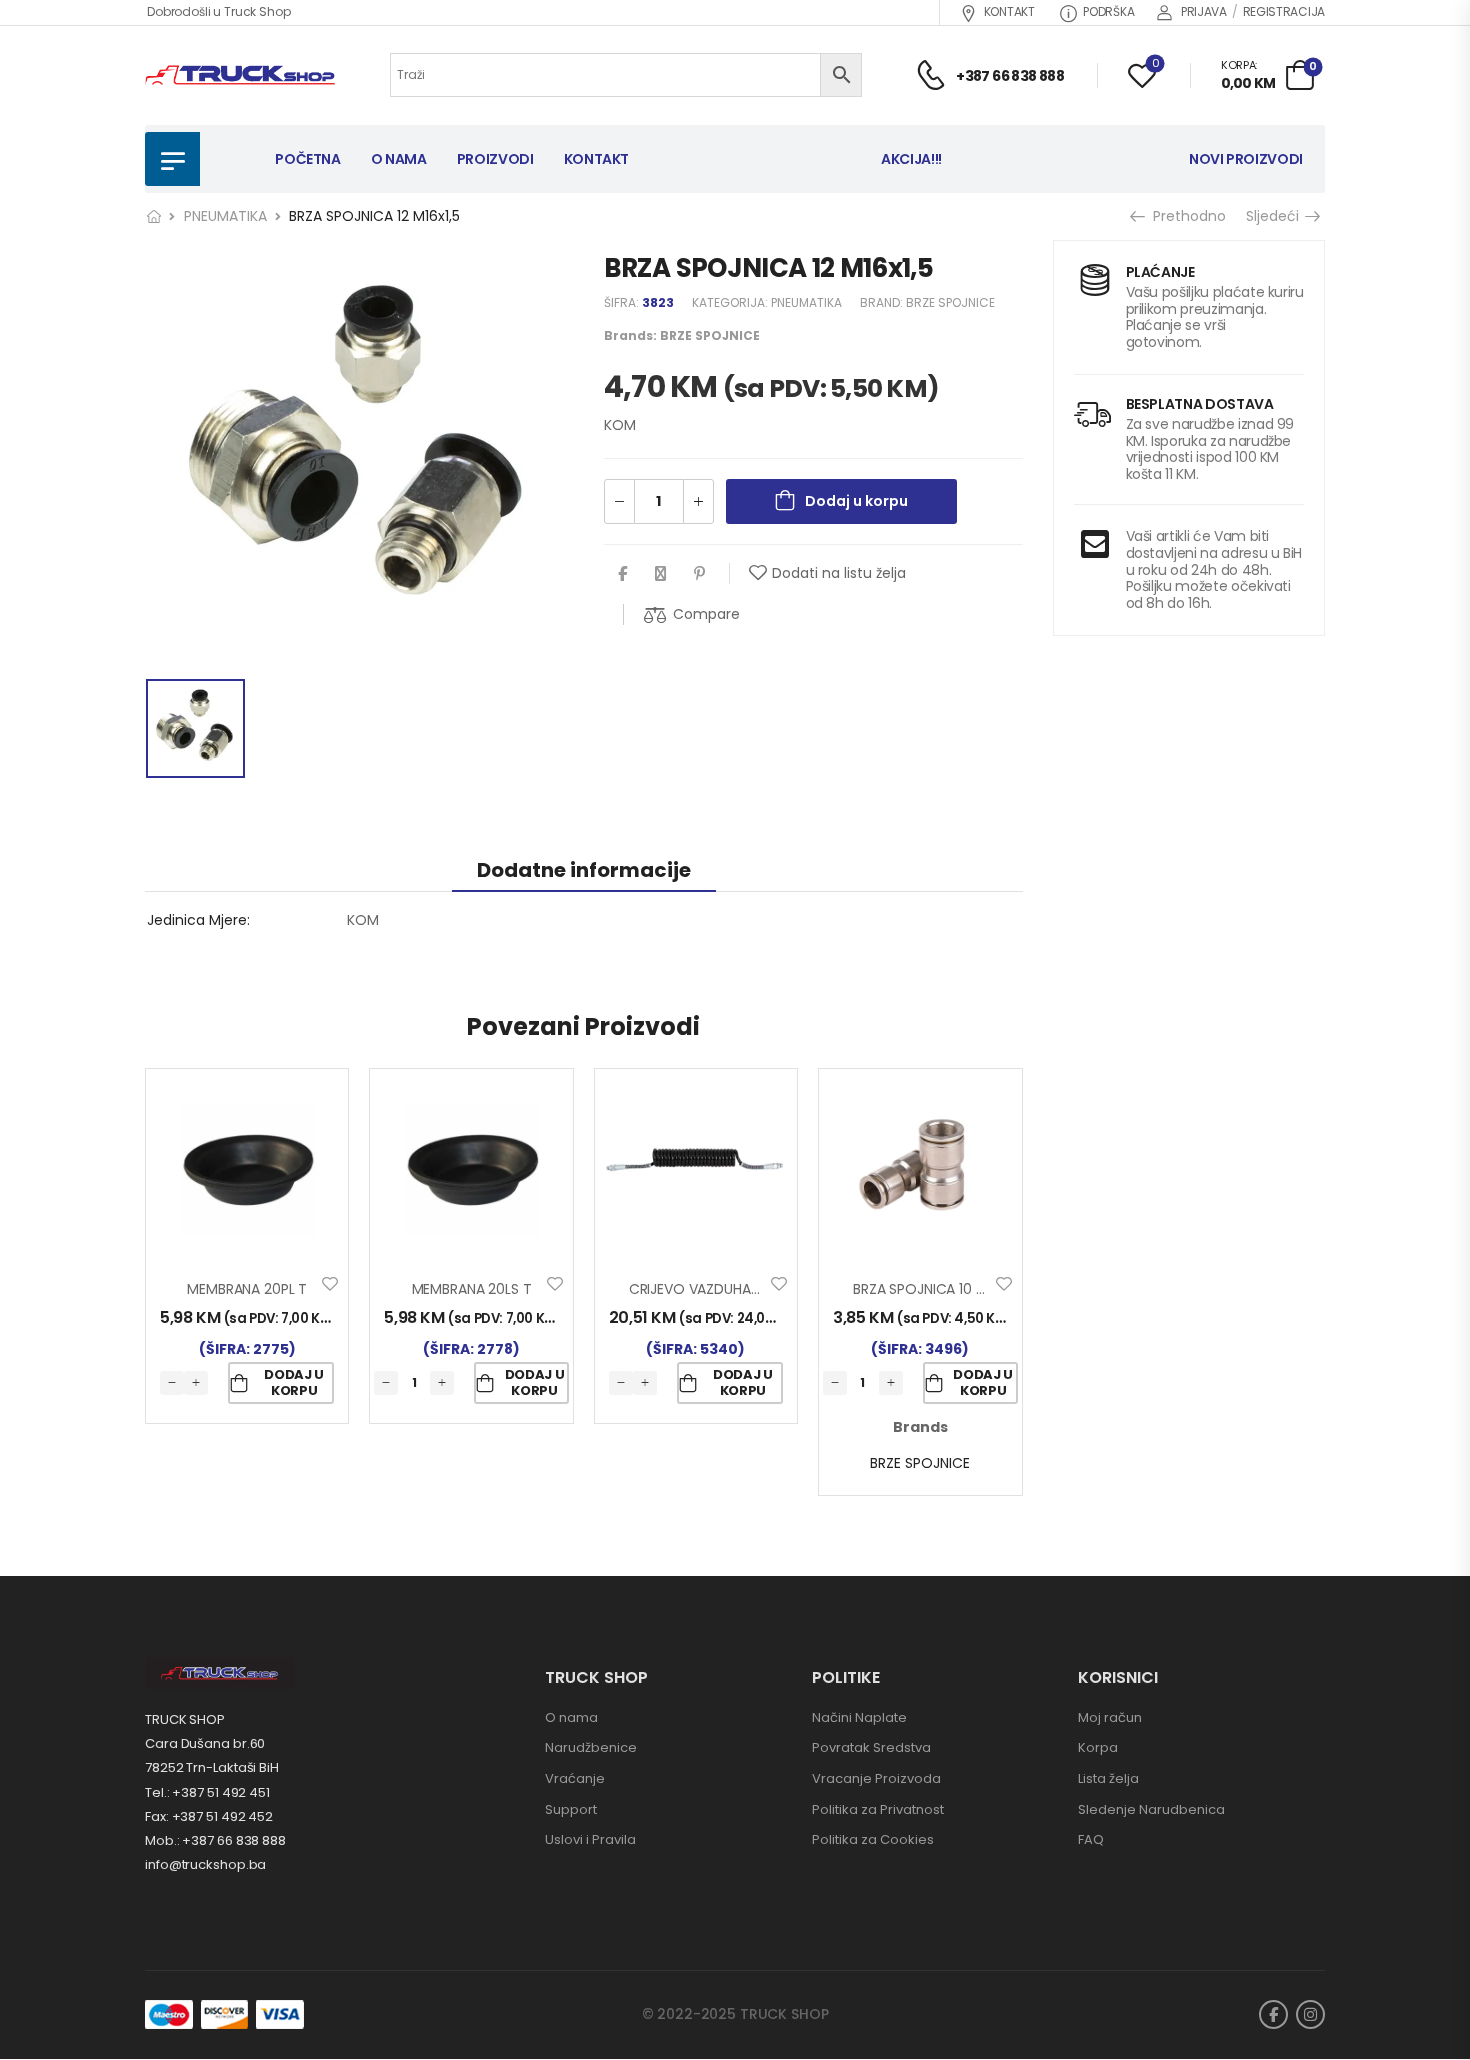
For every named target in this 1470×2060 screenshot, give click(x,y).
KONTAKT (1009, 11)
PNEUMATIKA (225, 216)
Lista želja (1108, 1778)
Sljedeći (1276, 216)
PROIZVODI (495, 159)
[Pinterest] (699, 573)
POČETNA (308, 159)
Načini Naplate (859, 1717)
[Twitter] (660, 573)
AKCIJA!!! (911, 159)
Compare (706, 614)
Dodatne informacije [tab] (584, 870)
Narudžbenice (591, 1747)
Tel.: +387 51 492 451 (207, 1792)
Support (571, 1809)
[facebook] (1273, 2014)
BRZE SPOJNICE (950, 302)
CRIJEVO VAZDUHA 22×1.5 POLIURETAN (752, 1289)
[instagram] (1310, 2014)
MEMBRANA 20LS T (472, 1289)
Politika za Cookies (873, 1839)
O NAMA (399, 159)
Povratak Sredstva (871, 1747)
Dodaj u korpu (856, 501)
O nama (571, 1717)
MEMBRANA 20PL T (247, 1289)
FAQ (1091, 1839)
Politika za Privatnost (878, 1809)
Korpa (1098, 1747)
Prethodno (1182, 216)
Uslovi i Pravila (590, 1839)
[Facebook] (622, 573)
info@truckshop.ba (205, 1864)
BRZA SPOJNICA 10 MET (928, 1289)
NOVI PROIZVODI (1246, 159)
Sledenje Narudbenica (1151, 1809)
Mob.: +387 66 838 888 (215, 1840)
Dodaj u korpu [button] (294, 1382)
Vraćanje (575, 1778)
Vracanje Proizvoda (876, 1778)
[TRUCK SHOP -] (240, 75)
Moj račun (1110, 1717)
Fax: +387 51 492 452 (209, 1816)
